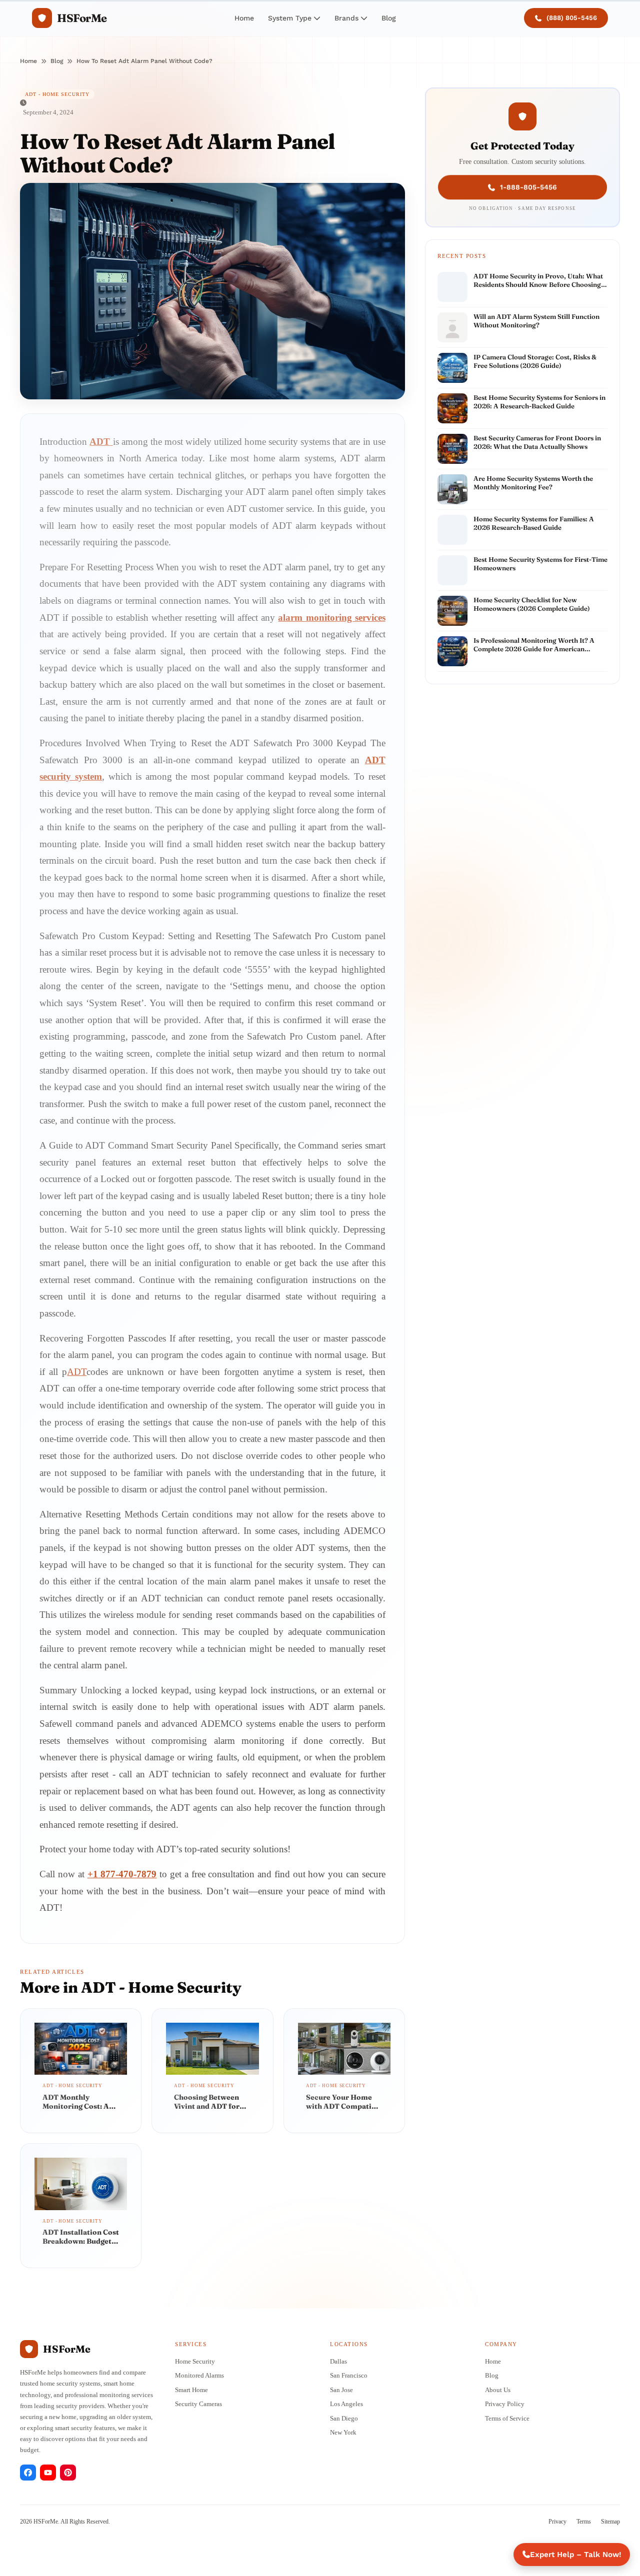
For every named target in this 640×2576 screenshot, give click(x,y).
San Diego (344, 2418)
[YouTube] (48, 2473)
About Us (498, 2390)
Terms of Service (507, 2418)
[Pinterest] (68, 2473)
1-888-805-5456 (528, 186)
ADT (77, 1372)
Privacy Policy (505, 2404)
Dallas (338, 2361)
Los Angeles (346, 2404)
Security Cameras (198, 2404)
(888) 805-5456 (572, 18)
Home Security (195, 2361)
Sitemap (610, 2522)
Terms (584, 2522)
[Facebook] (28, 2473)
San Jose (341, 2390)
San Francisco (349, 2375)
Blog (389, 18)
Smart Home (191, 2390)
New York (343, 2432)
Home (244, 18)
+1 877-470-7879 (122, 1874)
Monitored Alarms (199, 2375)
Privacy (557, 2522)
